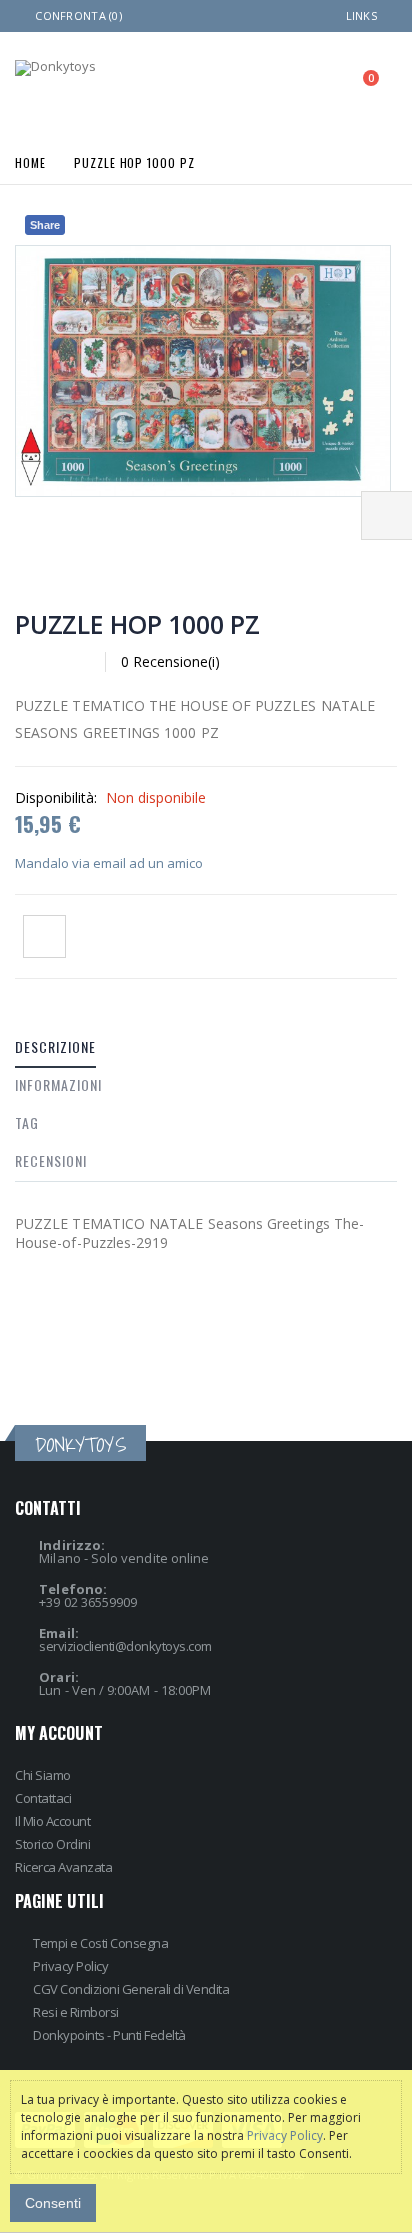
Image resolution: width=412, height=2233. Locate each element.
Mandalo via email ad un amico (109, 863)
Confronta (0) (78, 15)
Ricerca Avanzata (63, 1867)
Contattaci (43, 1798)
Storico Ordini (52, 1844)
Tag (27, 1122)
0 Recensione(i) (170, 661)
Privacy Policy (70, 1966)
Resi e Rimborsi (76, 2012)
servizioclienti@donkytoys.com (125, 1646)
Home (30, 161)
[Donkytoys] (55, 68)
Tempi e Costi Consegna (100, 1943)
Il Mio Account (52, 1821)
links (361, 15)
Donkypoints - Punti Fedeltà (109, 2035)
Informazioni (58, 1084)
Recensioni (51, 1160)
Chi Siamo (43, 1775)
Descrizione (55, 1046)
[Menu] (276, 84)
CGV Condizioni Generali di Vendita (131, 1989)
